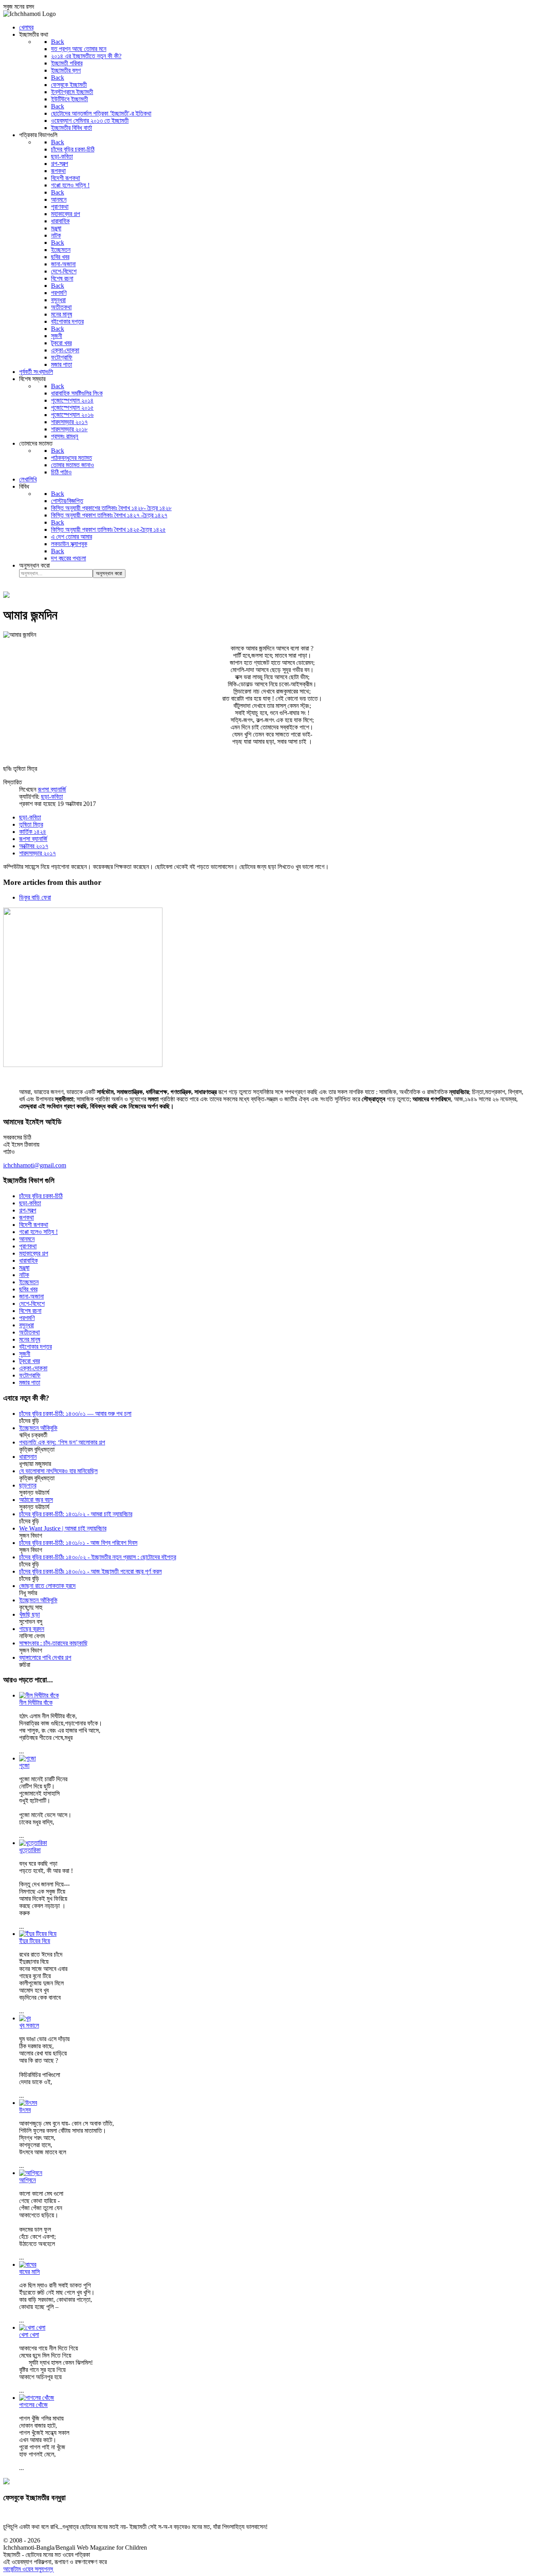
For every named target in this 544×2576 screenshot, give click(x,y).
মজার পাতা (30, 1382)
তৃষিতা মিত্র (31, 824)
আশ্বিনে (27, 2180)
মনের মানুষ (30, 1339)
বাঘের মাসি (29, 2272)
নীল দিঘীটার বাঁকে (36, 1703)
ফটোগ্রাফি (30, 1375)
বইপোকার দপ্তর (35, 1347)
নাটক (24, 1275)
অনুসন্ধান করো (34, 565)
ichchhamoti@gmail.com (35, 1165)
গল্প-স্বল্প (28, 1210)
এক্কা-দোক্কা (33, 1368)
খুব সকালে (29, 2025)
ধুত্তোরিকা (30, 1850)
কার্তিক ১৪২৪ (33, 832)
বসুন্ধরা (26, 1325)
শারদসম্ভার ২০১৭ (37, 853)
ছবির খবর (28, 1289)
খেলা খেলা (29, 2335)
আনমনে (27, 1239)
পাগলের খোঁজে (33, 2405)
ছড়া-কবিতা (52, 797)
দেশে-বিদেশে (32, 1304)
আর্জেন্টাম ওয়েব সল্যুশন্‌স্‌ (28, 2569)
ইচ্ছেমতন (29, 1282)
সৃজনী (25, 1354)
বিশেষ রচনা (30, 1311)
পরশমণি (27, 1318)
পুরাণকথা (28, 1246)
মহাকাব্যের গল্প (34, 1253)
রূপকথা (26, 1217)
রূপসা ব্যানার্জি (52, 789)
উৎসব (25, 2110)
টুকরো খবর (29, 1361)
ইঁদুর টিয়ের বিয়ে (35, 1941)
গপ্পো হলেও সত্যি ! (38, 1232)
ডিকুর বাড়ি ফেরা (35, 897)
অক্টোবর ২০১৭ (34, 846)
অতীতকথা (29, 1332)
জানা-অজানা (31, 1296)
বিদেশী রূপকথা (34, 1225)
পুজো (24, 1765)
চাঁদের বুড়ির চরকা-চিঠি (41, 1196)
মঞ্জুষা (24, 1268)
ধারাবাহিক (28, 1260)
